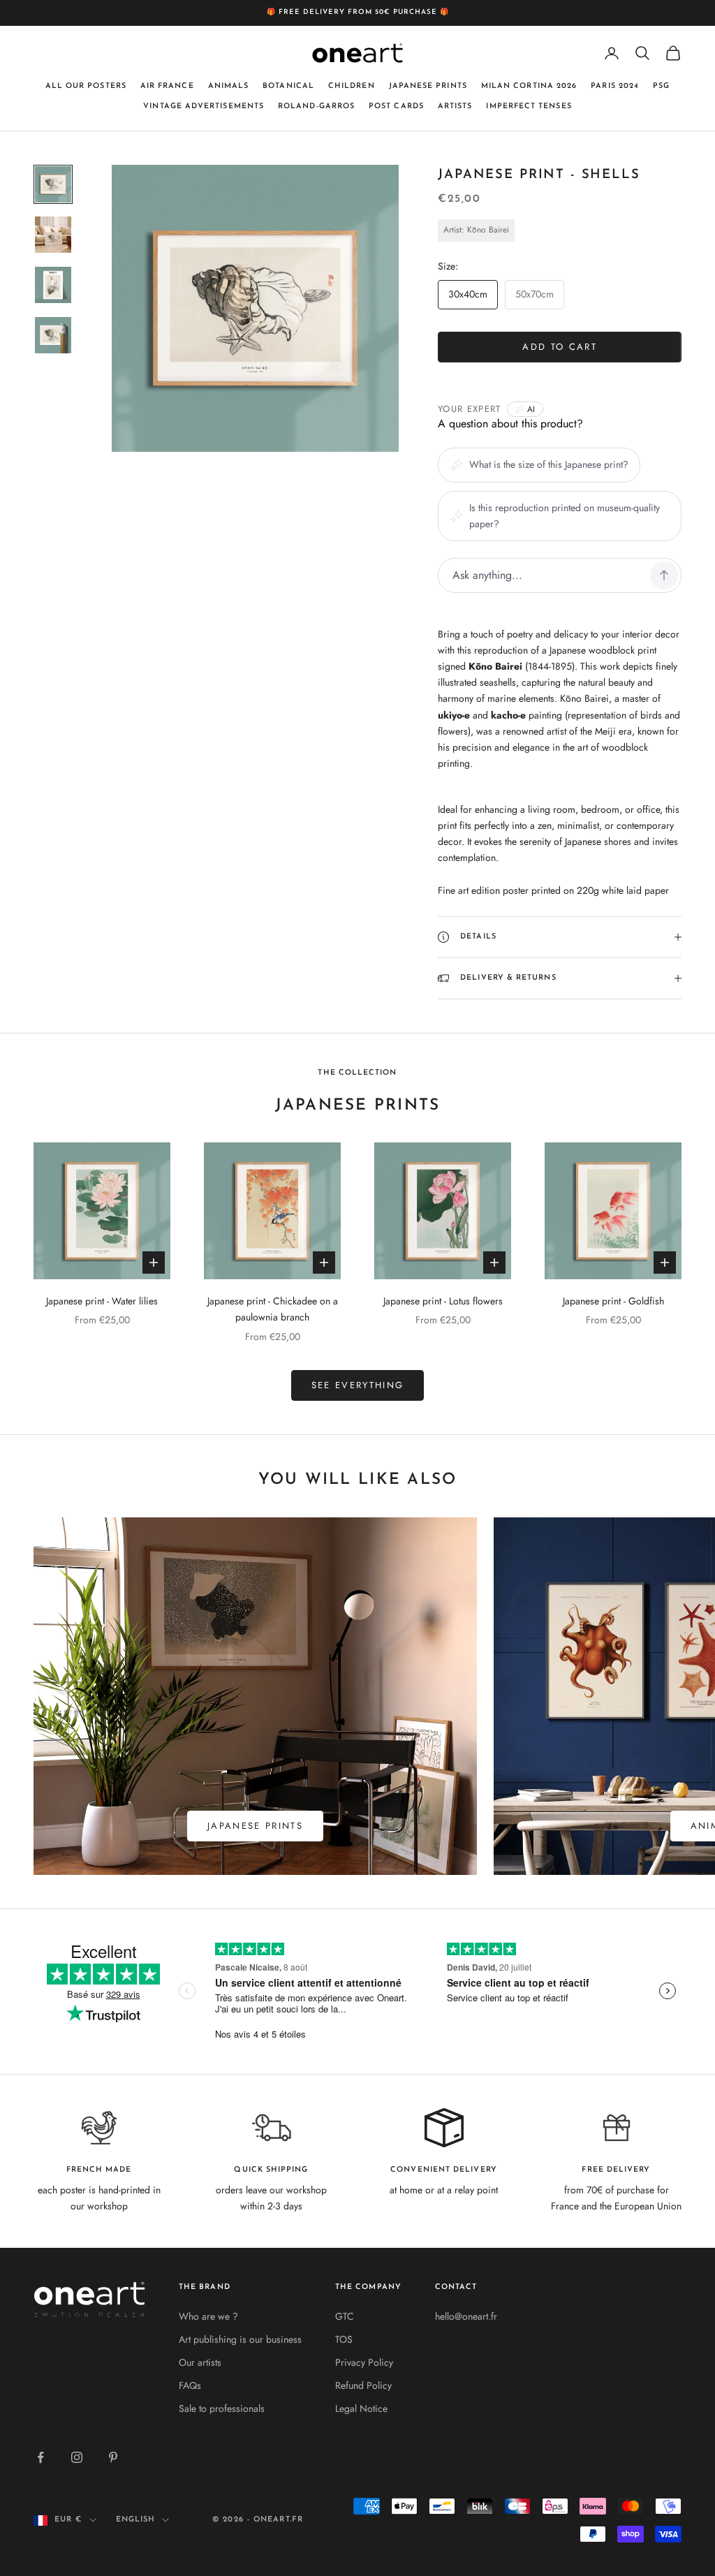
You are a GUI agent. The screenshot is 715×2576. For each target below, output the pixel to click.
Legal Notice (361, 2408)
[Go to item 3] (53, 285)
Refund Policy (363, 2385)
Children (352, 86)
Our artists (200, 2362)
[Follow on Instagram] (77, 2457)
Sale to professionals (222, 2408)
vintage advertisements (204, 106)
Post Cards (396, 106)
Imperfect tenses (529, 106)
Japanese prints (428, 86)
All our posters (86, 86)
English (136, 2520)
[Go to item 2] (53, 235)
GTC (345, 2316)
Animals (229, 86)
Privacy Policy (364, 2362)
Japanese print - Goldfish (613, 1301)
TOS (344, 2339)
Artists (455, 106)
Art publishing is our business (240, 2339)
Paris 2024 (615, 86)
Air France (167, 86)
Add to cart (560, 347)
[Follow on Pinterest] (113, 2457)
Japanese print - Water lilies (102, 1301)
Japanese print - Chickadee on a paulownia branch (273, 1309)
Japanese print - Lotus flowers (443, 1301)
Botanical (288, 86)
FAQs (190, 2385)
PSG (661, 86)
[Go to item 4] (53, 335)
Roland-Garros (316, 106)
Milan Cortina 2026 (529, 86)
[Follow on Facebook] (40, 2457)
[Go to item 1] (53, 184)
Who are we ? (208, 2316)
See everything (358, 1385)
